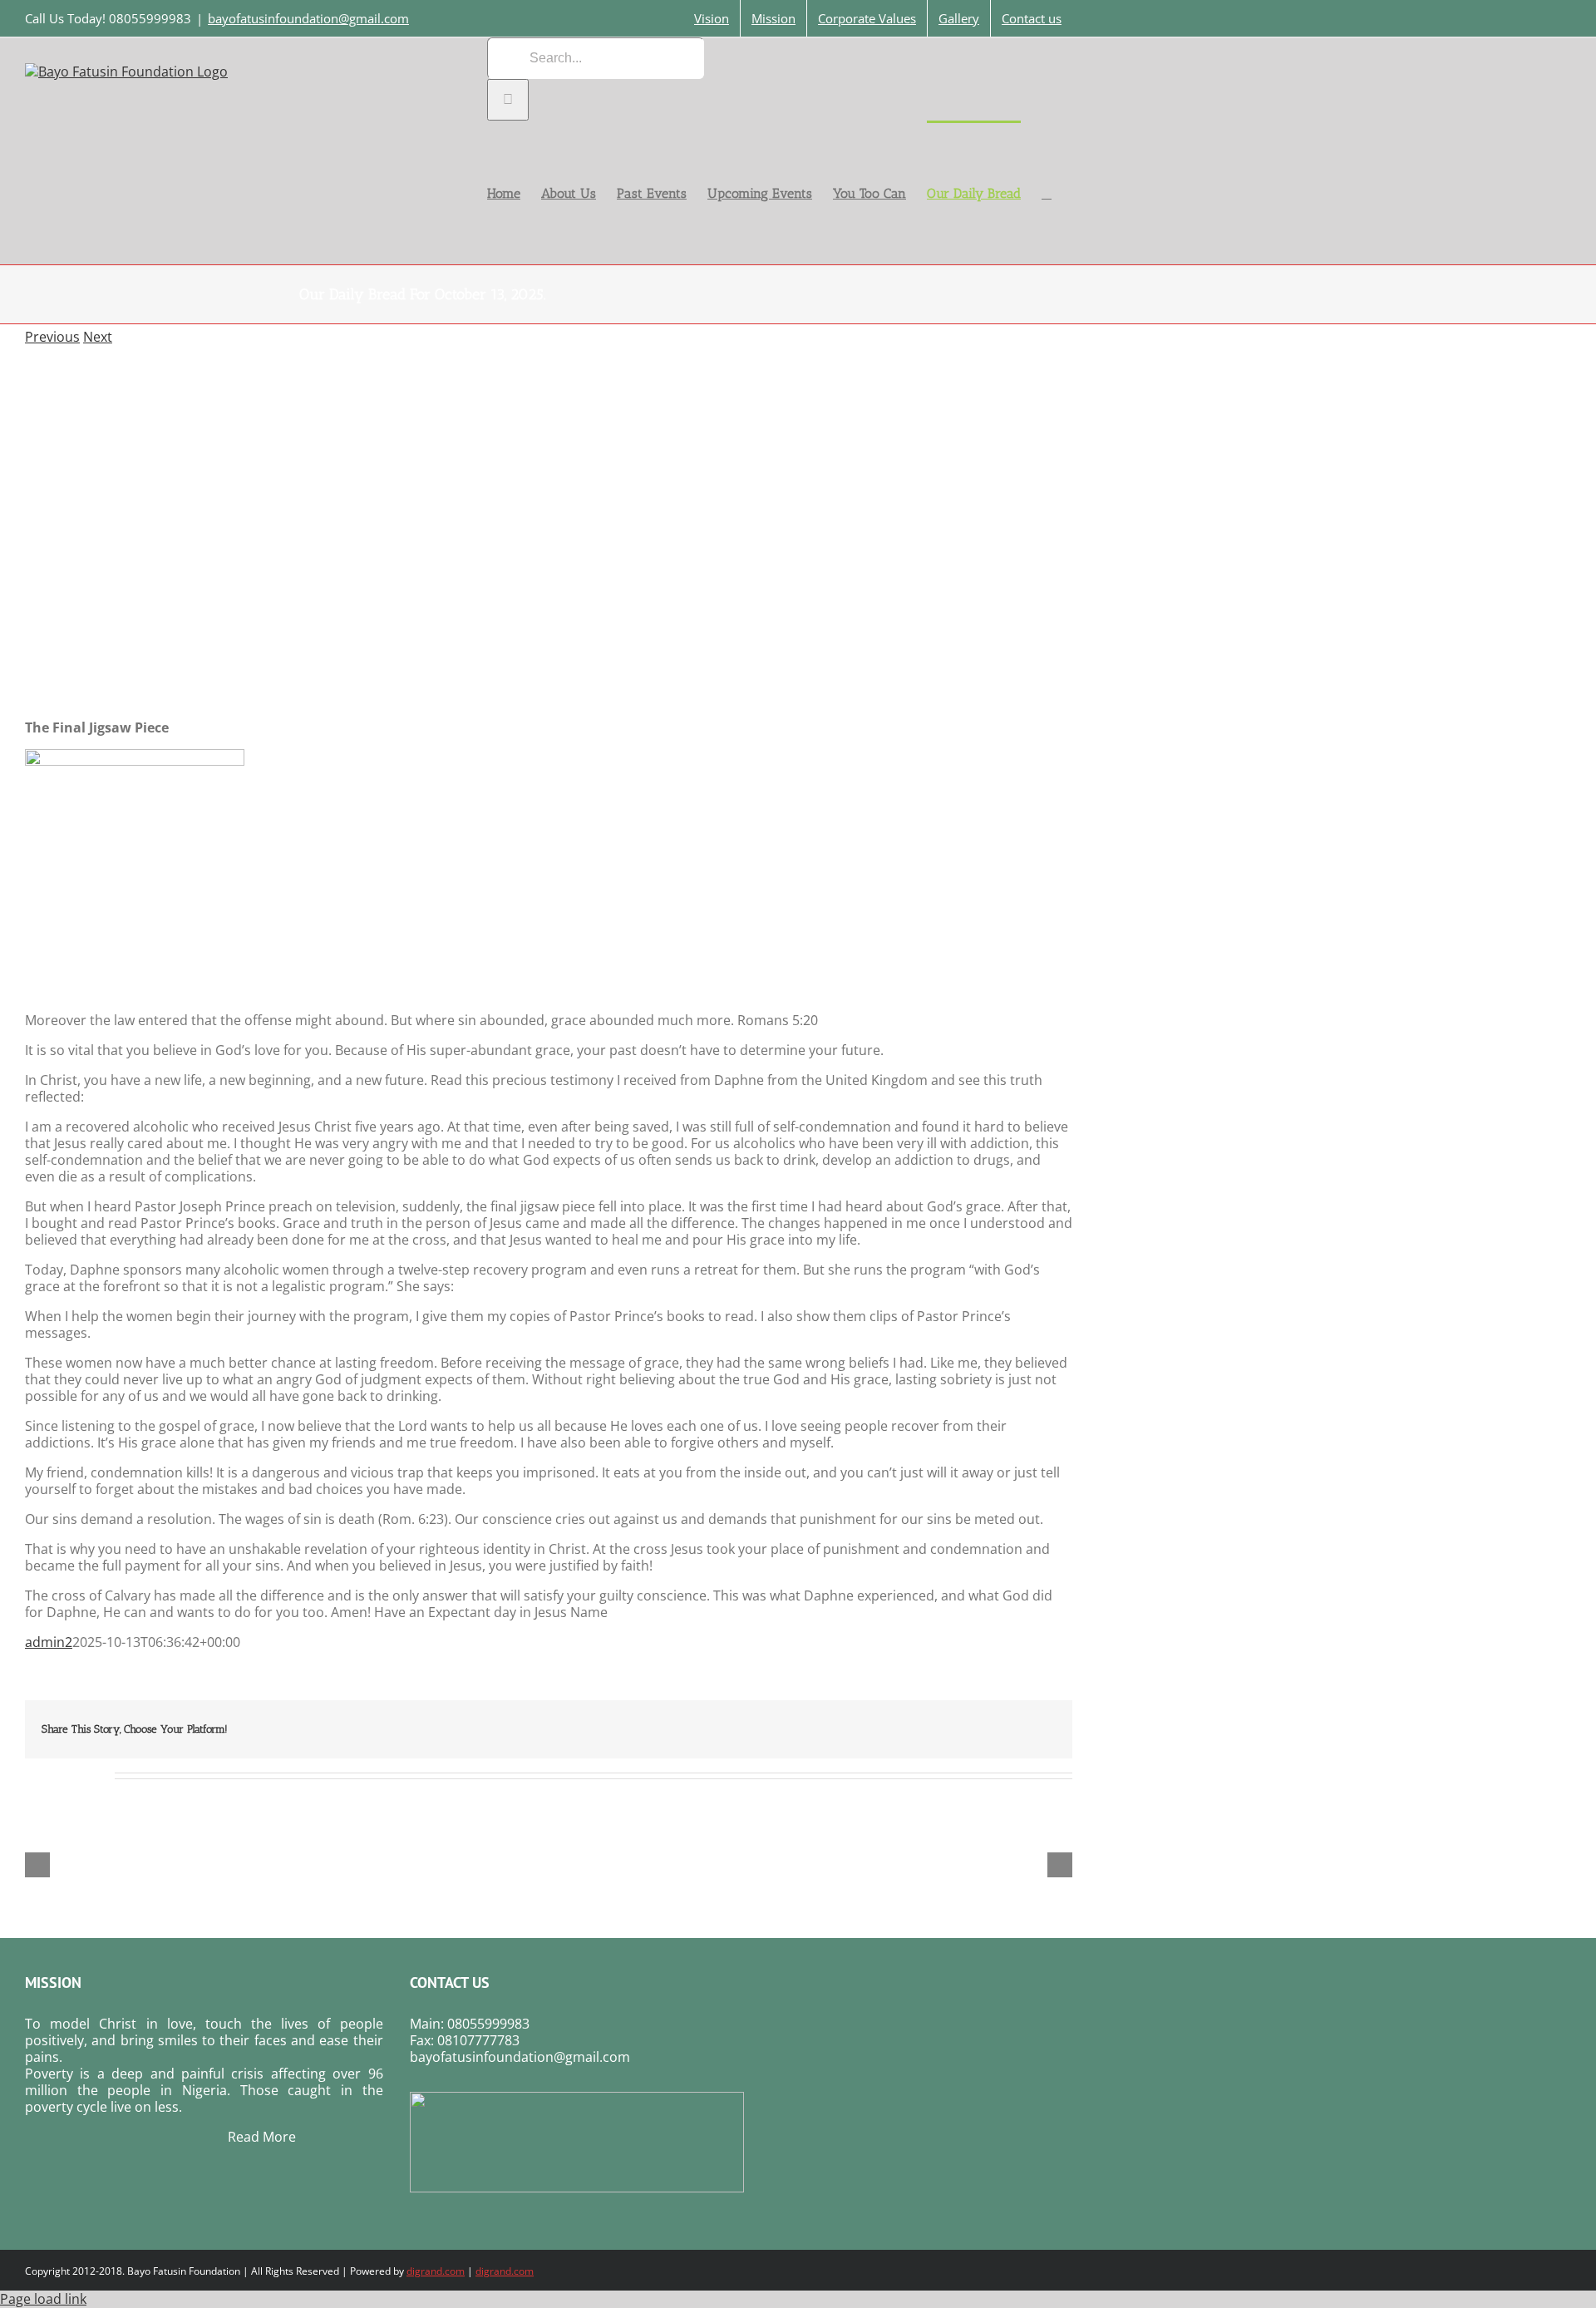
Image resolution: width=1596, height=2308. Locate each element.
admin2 (49, 1642)
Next (98, 337)
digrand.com (436, 2271)
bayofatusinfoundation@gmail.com (308, 18)
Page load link (43, 2299)
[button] (1047, 192)
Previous (52, 337)
